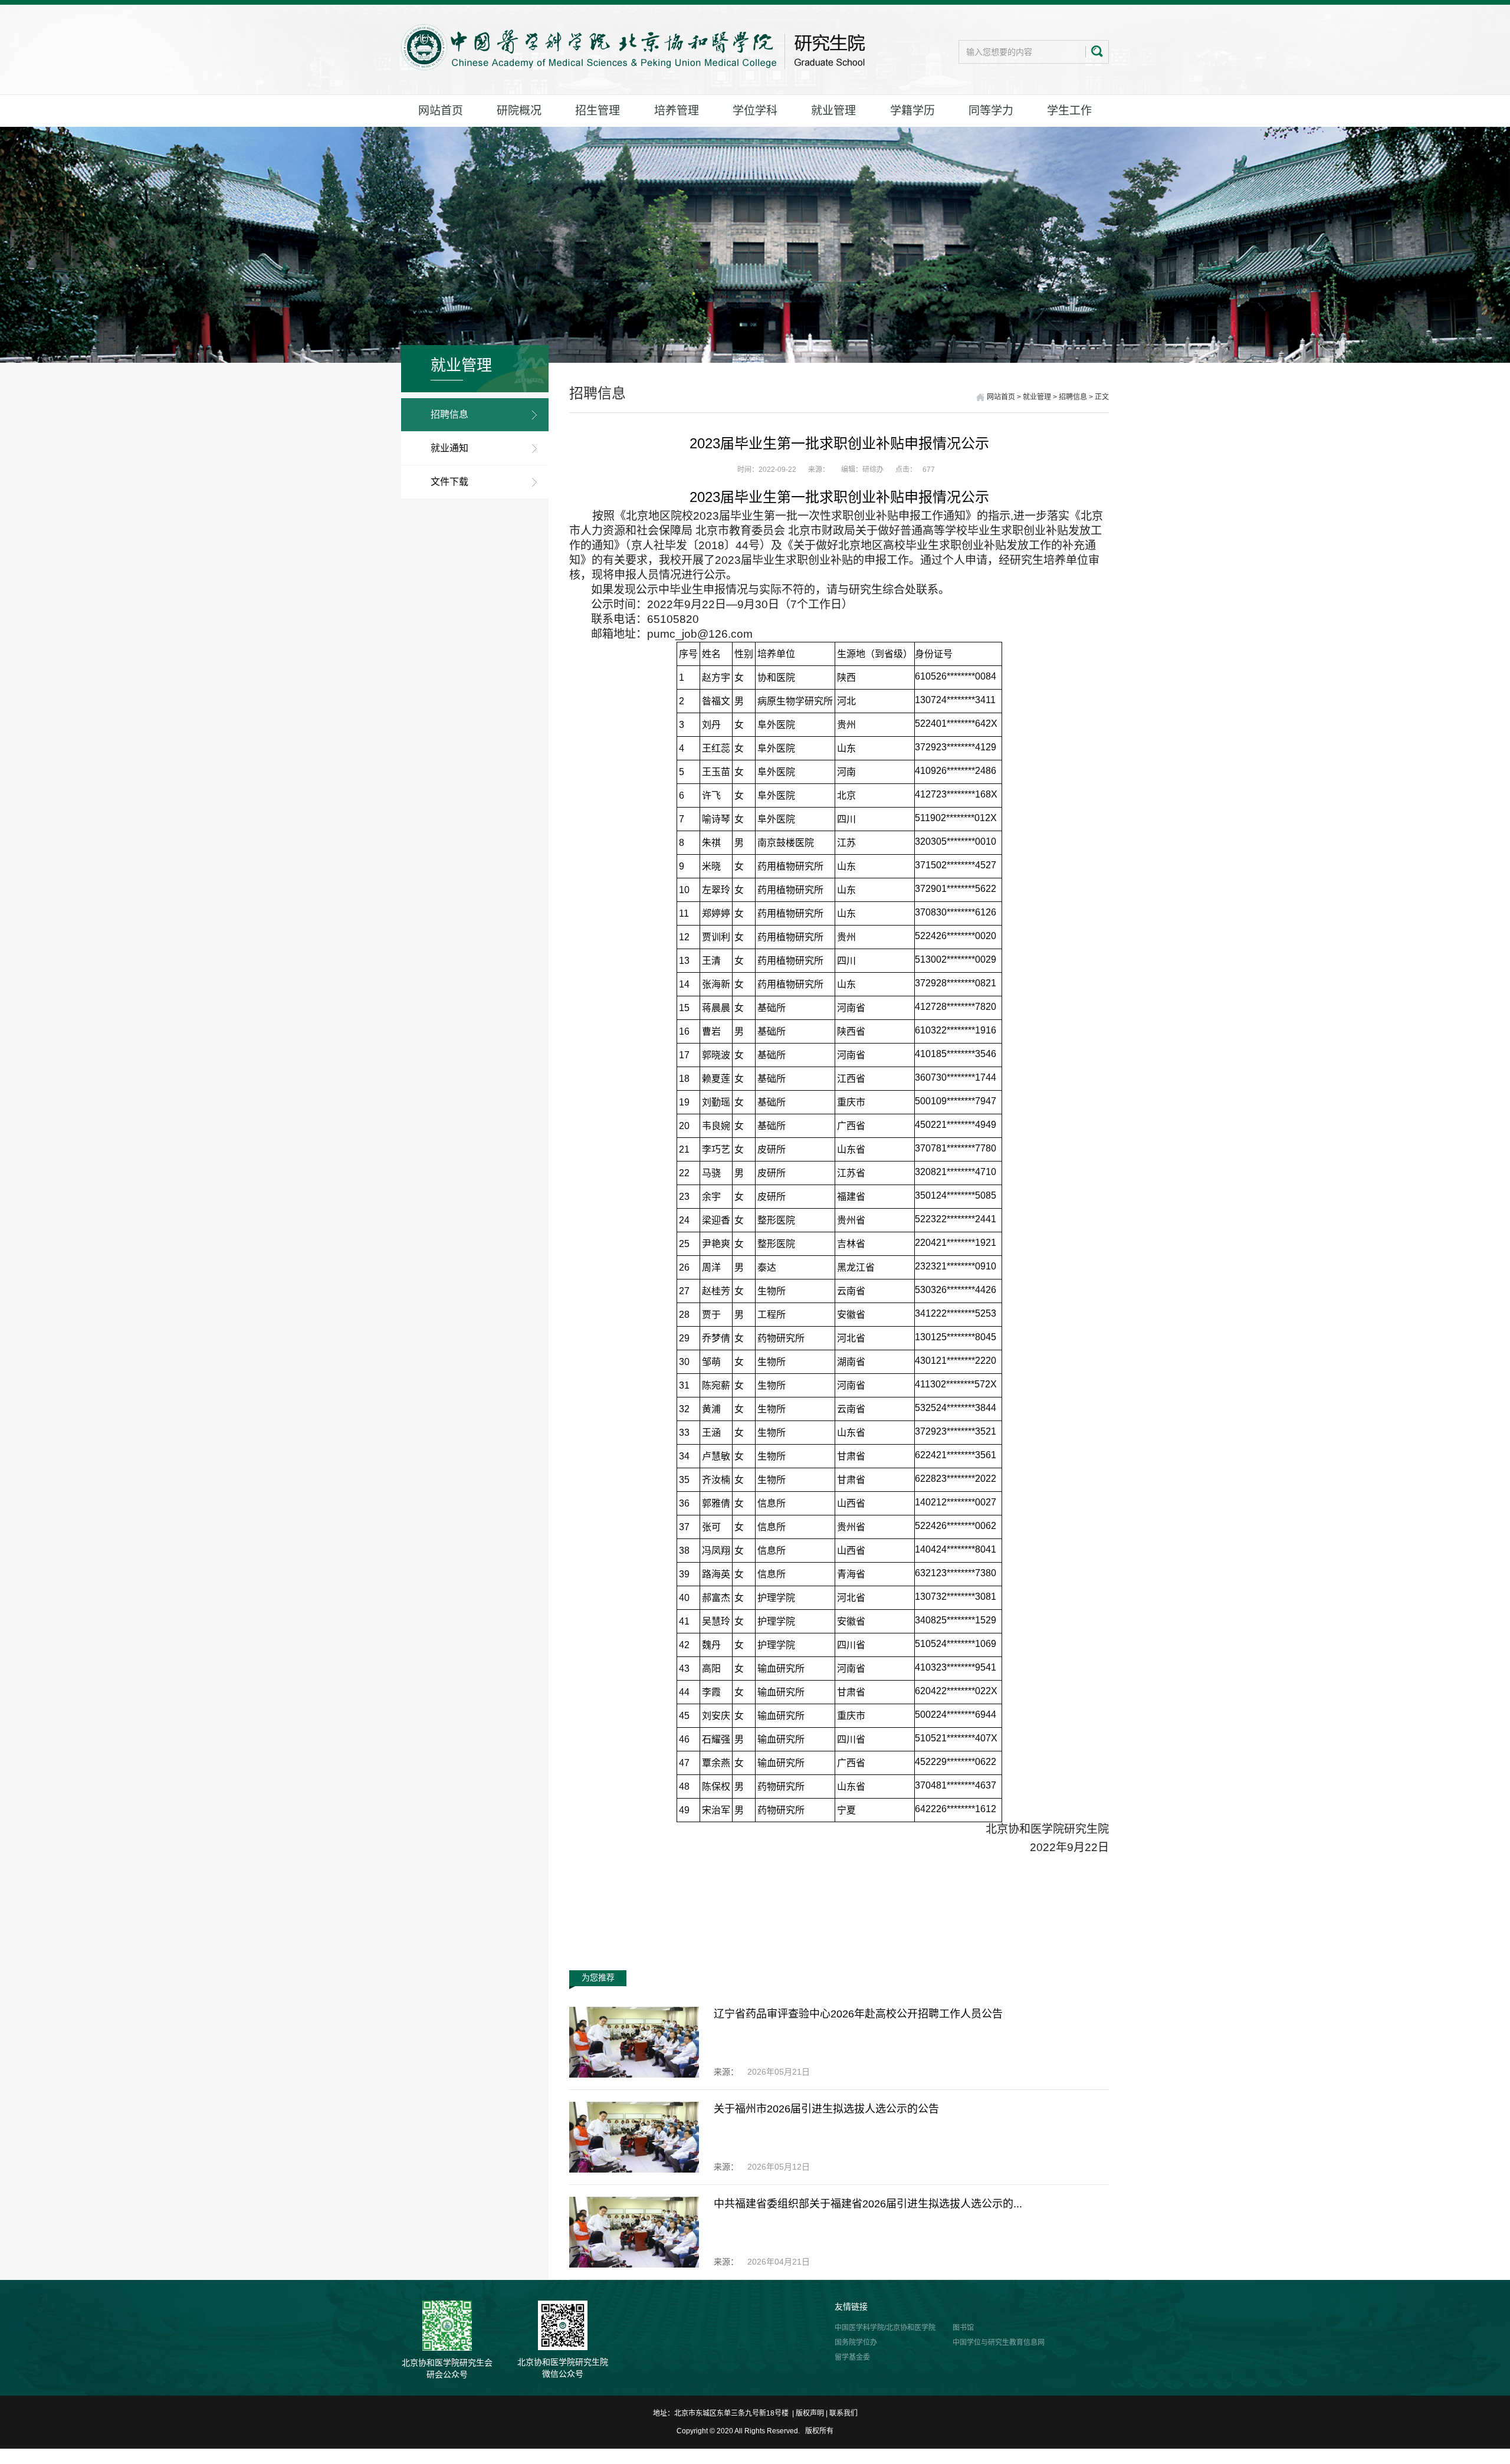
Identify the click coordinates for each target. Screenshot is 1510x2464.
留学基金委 (852, 2357)
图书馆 (963, 2328)
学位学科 (755, 111)
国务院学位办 (856, 2342)
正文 (1102, 397)
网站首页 (441, 111)
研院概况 (519, 111)
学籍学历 (912, 111)
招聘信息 (449, 414)
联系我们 (843, 2413)
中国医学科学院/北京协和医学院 (885, 2328)
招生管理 (598, 111)
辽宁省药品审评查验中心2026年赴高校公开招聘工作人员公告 (858, 2014)
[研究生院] (633, 47)
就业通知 (449, 448)
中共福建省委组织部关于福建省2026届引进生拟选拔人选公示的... (868, 2204)
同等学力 (991, 111)
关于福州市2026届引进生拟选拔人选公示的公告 (826, 2109)
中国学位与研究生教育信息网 (999, 2342)
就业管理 (833, 111)
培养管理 (677, 111)
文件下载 (449, 482)
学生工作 (1069, 111)
